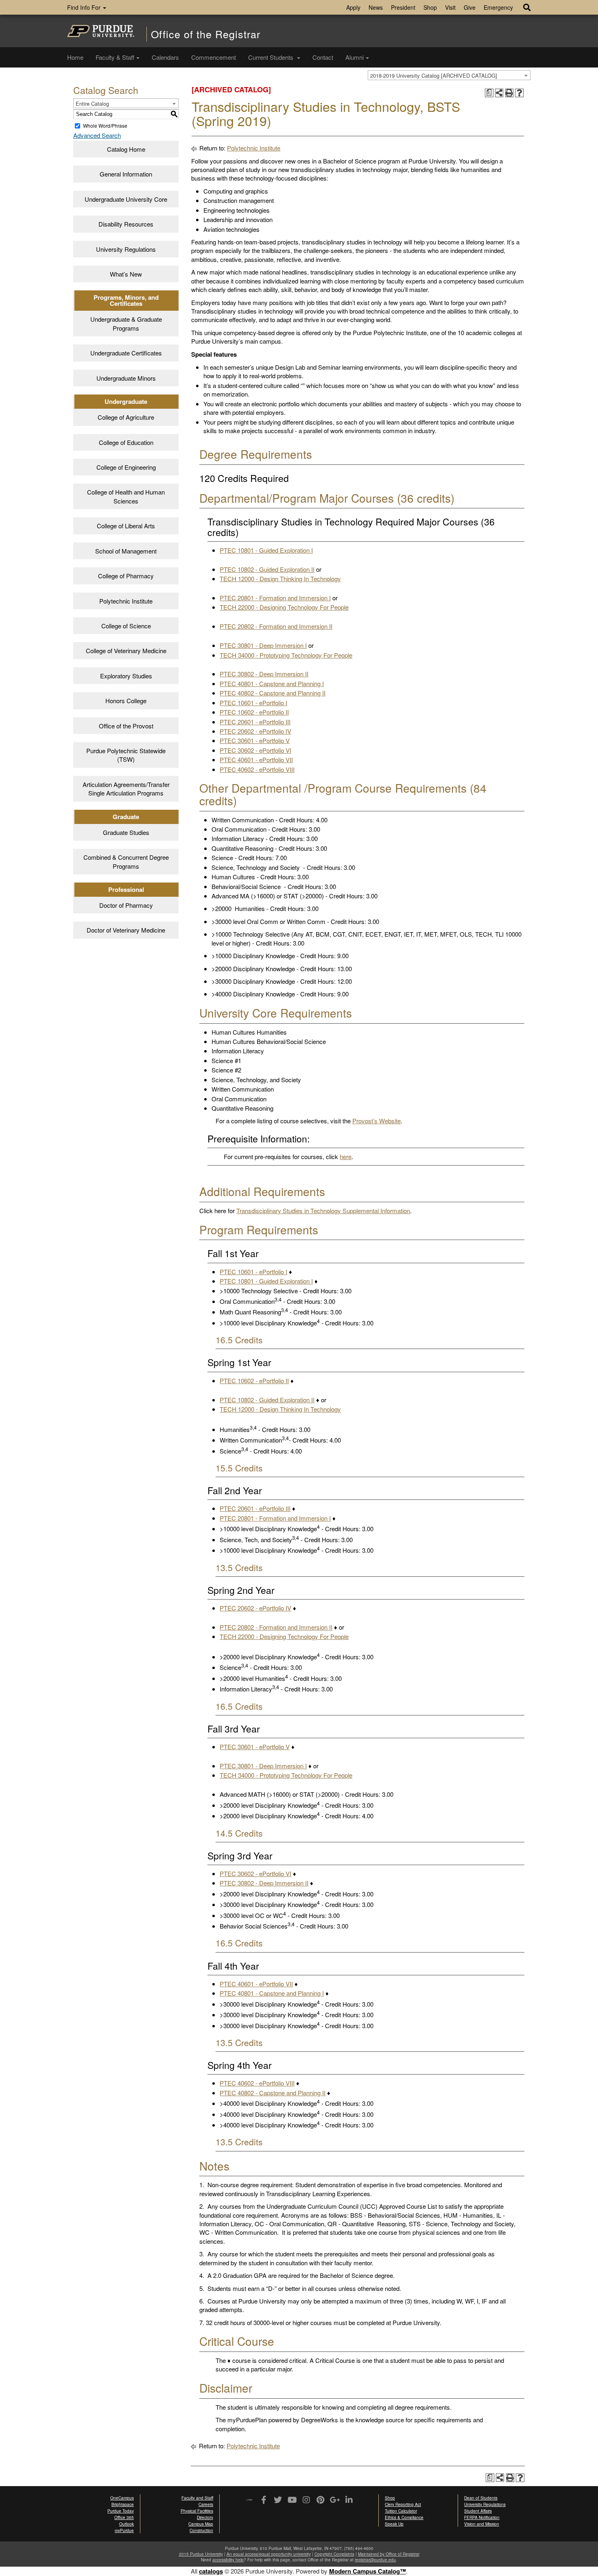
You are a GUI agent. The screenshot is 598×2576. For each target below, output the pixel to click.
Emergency (498, 7)
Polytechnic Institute (126, 601)
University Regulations (126, 249)
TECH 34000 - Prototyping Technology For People (286, 655)
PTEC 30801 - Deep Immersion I (263, 645)
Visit (450, 7)
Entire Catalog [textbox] (92, 104)
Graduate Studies (126, 832)
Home (75, 57)
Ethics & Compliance (404, 2517)
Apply (353, 7)
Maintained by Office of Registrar (389, 2554)
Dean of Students (481, 2498)
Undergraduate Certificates (126, 353)
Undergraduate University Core (126, 199)
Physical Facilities (197, 2511)
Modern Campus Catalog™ (368, 2571)
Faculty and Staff (197, 2498)
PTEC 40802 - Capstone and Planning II (273, 693)
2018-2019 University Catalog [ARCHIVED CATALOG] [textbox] (434, 75)
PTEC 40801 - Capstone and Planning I (272, 683)
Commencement (214, 57)
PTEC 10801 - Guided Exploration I (266, 550)
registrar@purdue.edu (375, 2560)
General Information (126, 174)
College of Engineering (126, 467)
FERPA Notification (482, 2517)
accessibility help (228, 2560)
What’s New (126, 274)
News (376, 7)
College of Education (126, 442)
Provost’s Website (376, 1121)
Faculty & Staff (115, 57)
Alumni (355, 57)
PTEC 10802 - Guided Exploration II (267, 569)
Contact (323, 57)
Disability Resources (126, 224)
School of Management (126, 551)
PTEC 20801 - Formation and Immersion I (275, 598)
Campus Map (201, 2524)
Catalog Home (126, 149)
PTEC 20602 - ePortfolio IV (255, 731)
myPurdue (124, 2530)
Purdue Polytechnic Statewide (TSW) (126, 755)
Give (470, 7)
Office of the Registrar (206, 34)
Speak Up (394, 2524)
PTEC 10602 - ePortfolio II (254, 712)
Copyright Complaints (334, 2554)
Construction (201, 2530)
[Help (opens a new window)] (519, 93)
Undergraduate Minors (126, 378)
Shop (430, 7)
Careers (206, 2504)
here (346, 1156)
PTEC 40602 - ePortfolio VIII (257, 769)
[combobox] (449, 75)
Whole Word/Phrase (105, 125)
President (403, 7)
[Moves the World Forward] (249, 2501)
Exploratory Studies (126, 676)
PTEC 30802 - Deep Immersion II (264, 674)
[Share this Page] (499, 93)
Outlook (127, 2524)
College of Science (126, 626)
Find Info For (85, 7)
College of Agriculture (126, 417)
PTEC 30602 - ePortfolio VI (255, 750)
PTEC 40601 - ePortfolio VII (256, 760)
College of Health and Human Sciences (126, 496)
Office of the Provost (126, 726)
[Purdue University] (101, 31)
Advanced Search (97, 135)
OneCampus (122, 2498)
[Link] (263, 2500)
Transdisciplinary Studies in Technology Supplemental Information (323, 1211)
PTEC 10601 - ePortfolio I (253, 703)
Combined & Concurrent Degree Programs (126, 861)
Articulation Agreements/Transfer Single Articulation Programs (126, 789)
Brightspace (123, 2504)
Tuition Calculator (401, 2511)
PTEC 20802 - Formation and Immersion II (276, 626)
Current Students (272, 57)
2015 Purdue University (201, 2554)
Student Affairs (478, 2511)
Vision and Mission (482, 2524)
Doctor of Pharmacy (126, 905)
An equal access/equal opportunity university (269, 2554)
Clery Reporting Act (403, 2504)
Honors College (126, 701)
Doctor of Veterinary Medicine (126, 930)
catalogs (211, 2571)
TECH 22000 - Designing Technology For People (284, 607)
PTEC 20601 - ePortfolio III (255, 722)
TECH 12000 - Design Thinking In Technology (280, 579)
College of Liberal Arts (126, 526)
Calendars (165, 57)
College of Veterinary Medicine (126, 651)
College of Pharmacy (126, 576)
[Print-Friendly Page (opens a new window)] (510, 93)
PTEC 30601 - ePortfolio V (255, 740)
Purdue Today (121, 2511)
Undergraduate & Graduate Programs (126, 323)
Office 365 (124, 2517)
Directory (205, 2517)
